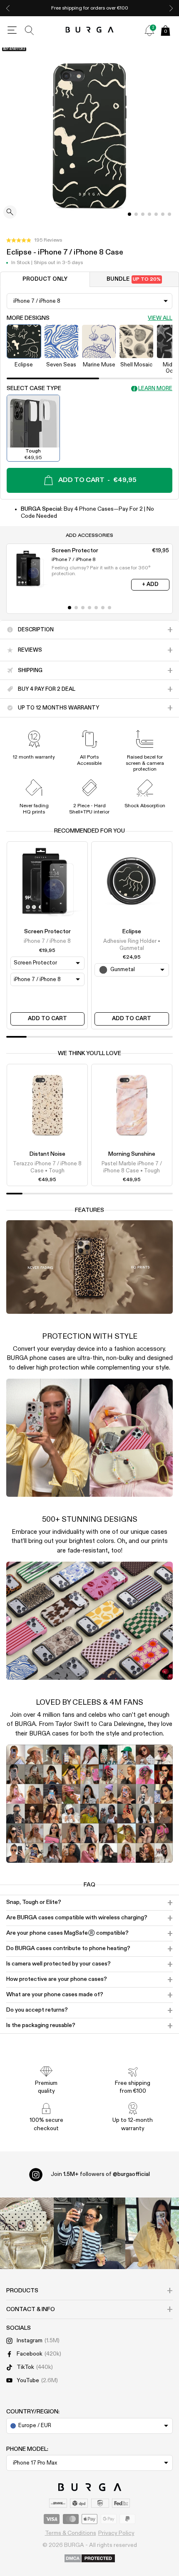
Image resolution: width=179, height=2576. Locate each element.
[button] (34, 240)
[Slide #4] (156, 214)
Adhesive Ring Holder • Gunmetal (132, 945)
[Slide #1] (136, 214)
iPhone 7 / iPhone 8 (47, 941)
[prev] (8, 8)
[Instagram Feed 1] (89, 2233)
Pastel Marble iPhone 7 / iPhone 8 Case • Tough (132, 1167)
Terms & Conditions (71, 2533)
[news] (149, 30)
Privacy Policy (116, 2533)
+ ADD (150, 585)
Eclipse (132, 932)
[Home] (90, 30)
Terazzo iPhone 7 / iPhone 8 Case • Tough (47, 1167)
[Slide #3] (149, 214)
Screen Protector (47, 932)
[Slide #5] (163, 214)
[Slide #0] (129, 214)
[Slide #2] (143, 214)
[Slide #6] (169, 214)
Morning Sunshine (132, 1154)
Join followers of (100, 2174)
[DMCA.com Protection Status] (90, 2559)
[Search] (30, 30)
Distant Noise (47, 1154)
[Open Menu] (12, 30)
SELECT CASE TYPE (34, 388)
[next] (171, 8)
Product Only (45, 279)
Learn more (155, 389)
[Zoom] (10, 213)
